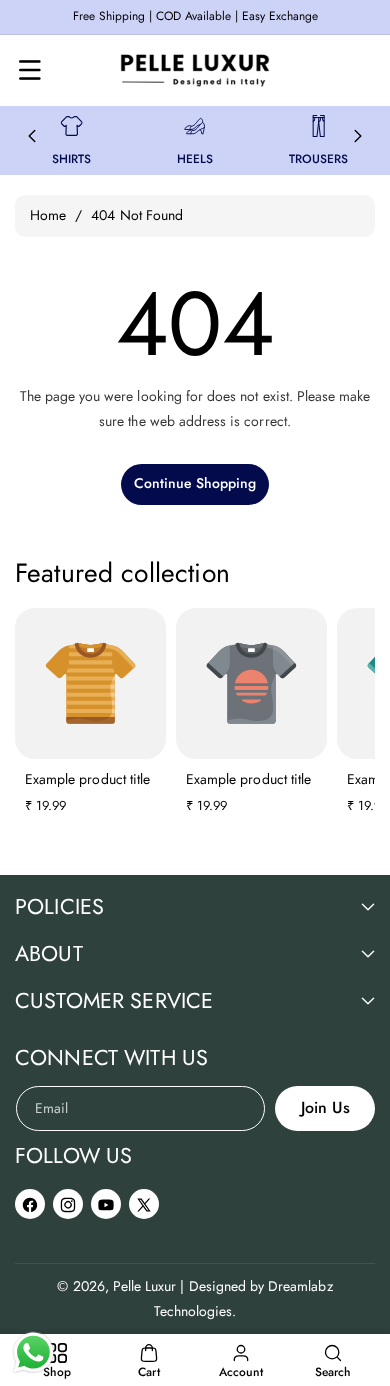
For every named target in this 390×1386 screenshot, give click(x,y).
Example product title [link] (87, 779)
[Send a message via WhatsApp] (33, 1352)
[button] (30, 70)
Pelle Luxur (145, 1286)
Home (48, 215)
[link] (72, 126)
